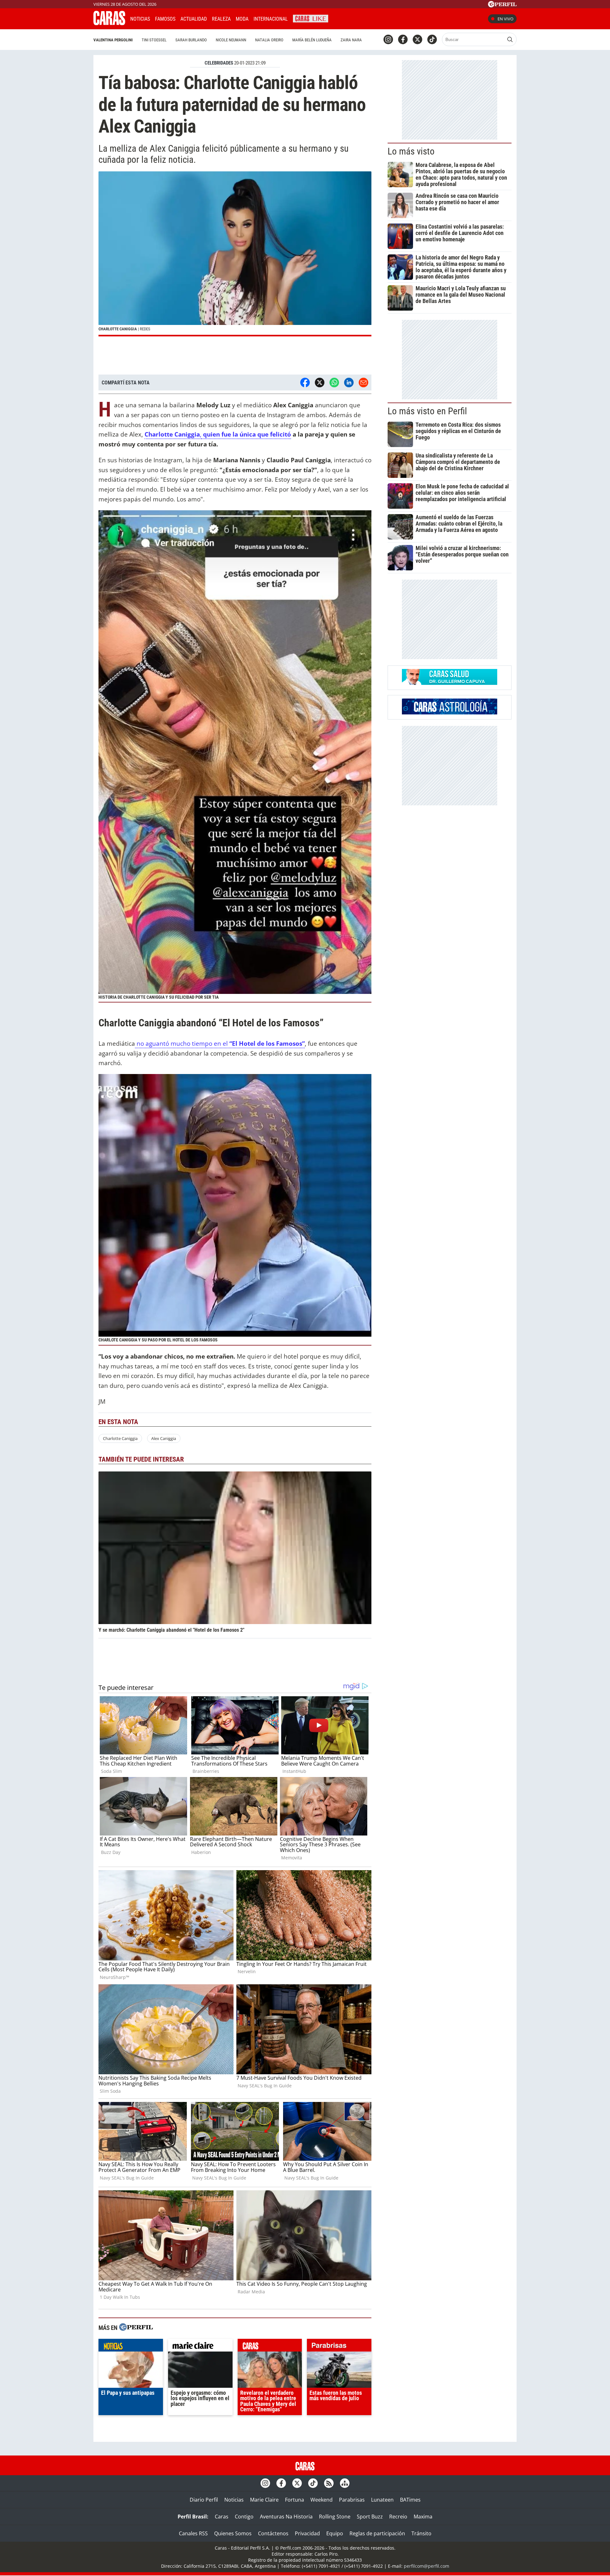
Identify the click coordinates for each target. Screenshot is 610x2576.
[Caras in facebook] (403, 39)
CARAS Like (311, 18)
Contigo (244, 2517)
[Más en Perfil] (136, 2328)
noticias (131, 2347)
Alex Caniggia (164, 1438)
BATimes (410, 2500)
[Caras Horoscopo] (450, 713)
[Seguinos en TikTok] (432, 39)
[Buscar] (510, 39)
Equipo (335, 2533)
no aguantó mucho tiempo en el (220, 1043)
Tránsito (421, 2533)
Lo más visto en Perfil (427, 411)
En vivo (505, 19)
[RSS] (329, 2483)
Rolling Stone (335, 2517)
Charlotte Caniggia (120, 1438)
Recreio (398, 2517)
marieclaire (200, 2347)
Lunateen (382, 2500)
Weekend (322, 2500)
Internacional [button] (271, 19)
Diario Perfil (204, 2500)
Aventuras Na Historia (286, 2517)
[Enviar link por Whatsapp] (334, 382)
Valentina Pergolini (113, 40)
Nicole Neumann (231, 40)
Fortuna (295, 2500)
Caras (222, 2517)
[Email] (363, 382)
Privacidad (307, 2533)
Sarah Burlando (191, 40)
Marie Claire (264, 2500)
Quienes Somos (233, 2533)
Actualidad (194, 19)
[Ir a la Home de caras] (109, 23)
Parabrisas (352, 2500)
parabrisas (339, 2347)
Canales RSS (193, 2533)
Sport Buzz (370, 2517)
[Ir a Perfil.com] (502, 5)
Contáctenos (273, 2533)
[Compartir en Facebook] (305, 382)
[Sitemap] (345, 2483)
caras (270, 2347)
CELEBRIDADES (219, 63)
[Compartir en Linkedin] (349, 382)
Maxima (423, 2517)
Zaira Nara (351, 40)
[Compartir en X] (320, 382)
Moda (242, 19)
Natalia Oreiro (269, 40)
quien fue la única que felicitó (246, 434)
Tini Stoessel (154, 40)
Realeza (221, 19)
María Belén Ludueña (312, 40)
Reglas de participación (377, 2533)
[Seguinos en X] (417, 39)
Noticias (140, 19)
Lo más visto (411, 151)
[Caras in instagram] (388, 39)
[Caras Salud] (450, 683)
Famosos (165, 19)
